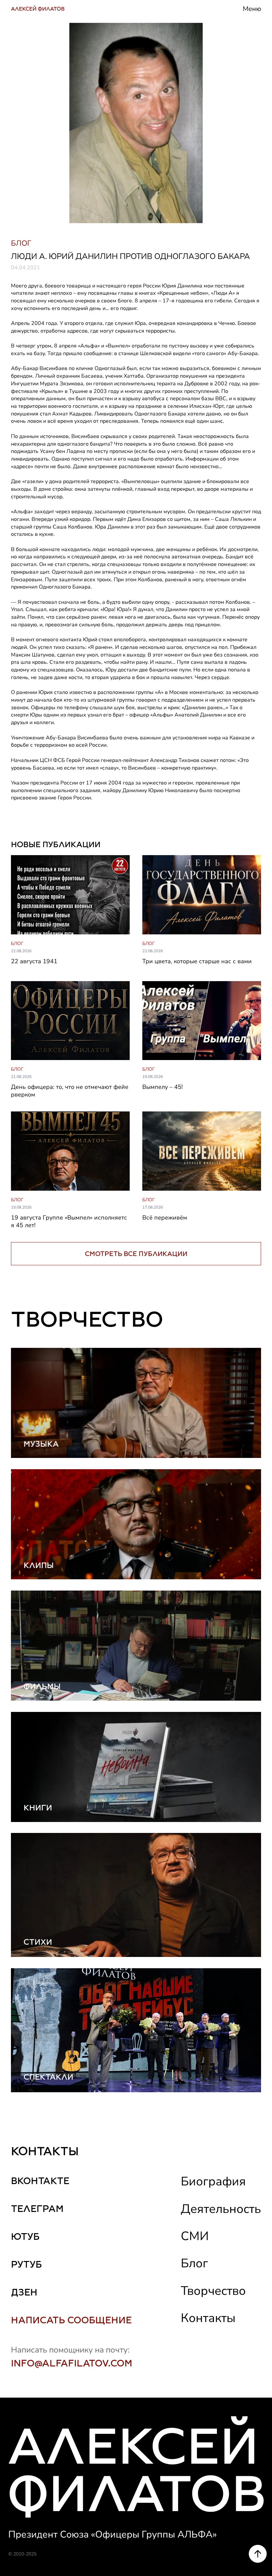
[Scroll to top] (258, 2554)
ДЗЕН (24, 2292)
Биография (213, 2181)
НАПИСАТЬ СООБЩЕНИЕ (71, 2320)
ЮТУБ (25, 2236)
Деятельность (221, 2209)
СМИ (195, 2236)
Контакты (208, 2318)
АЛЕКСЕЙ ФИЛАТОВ (38, 9)
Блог (194, 2263)
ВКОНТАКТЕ (40, 2181)
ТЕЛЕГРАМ (37, 2209)
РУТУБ (26, 2264)
